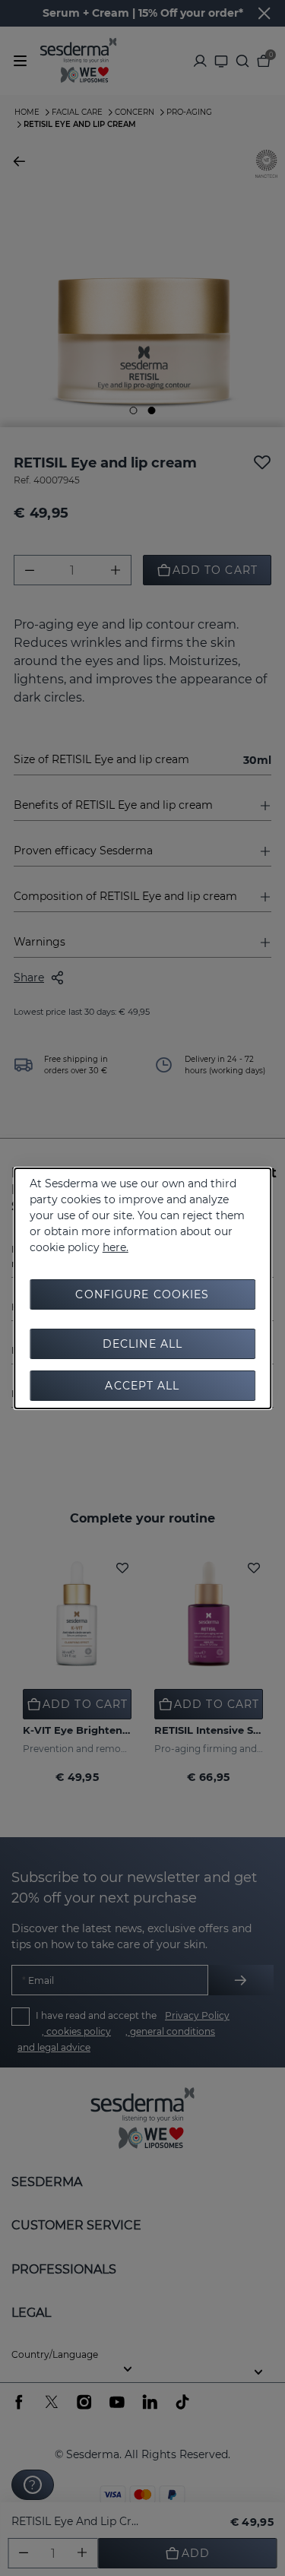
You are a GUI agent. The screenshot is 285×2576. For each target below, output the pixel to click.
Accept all (142, 1386)
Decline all (142, 1344)
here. (116, 1247)
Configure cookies (142, 1294)
